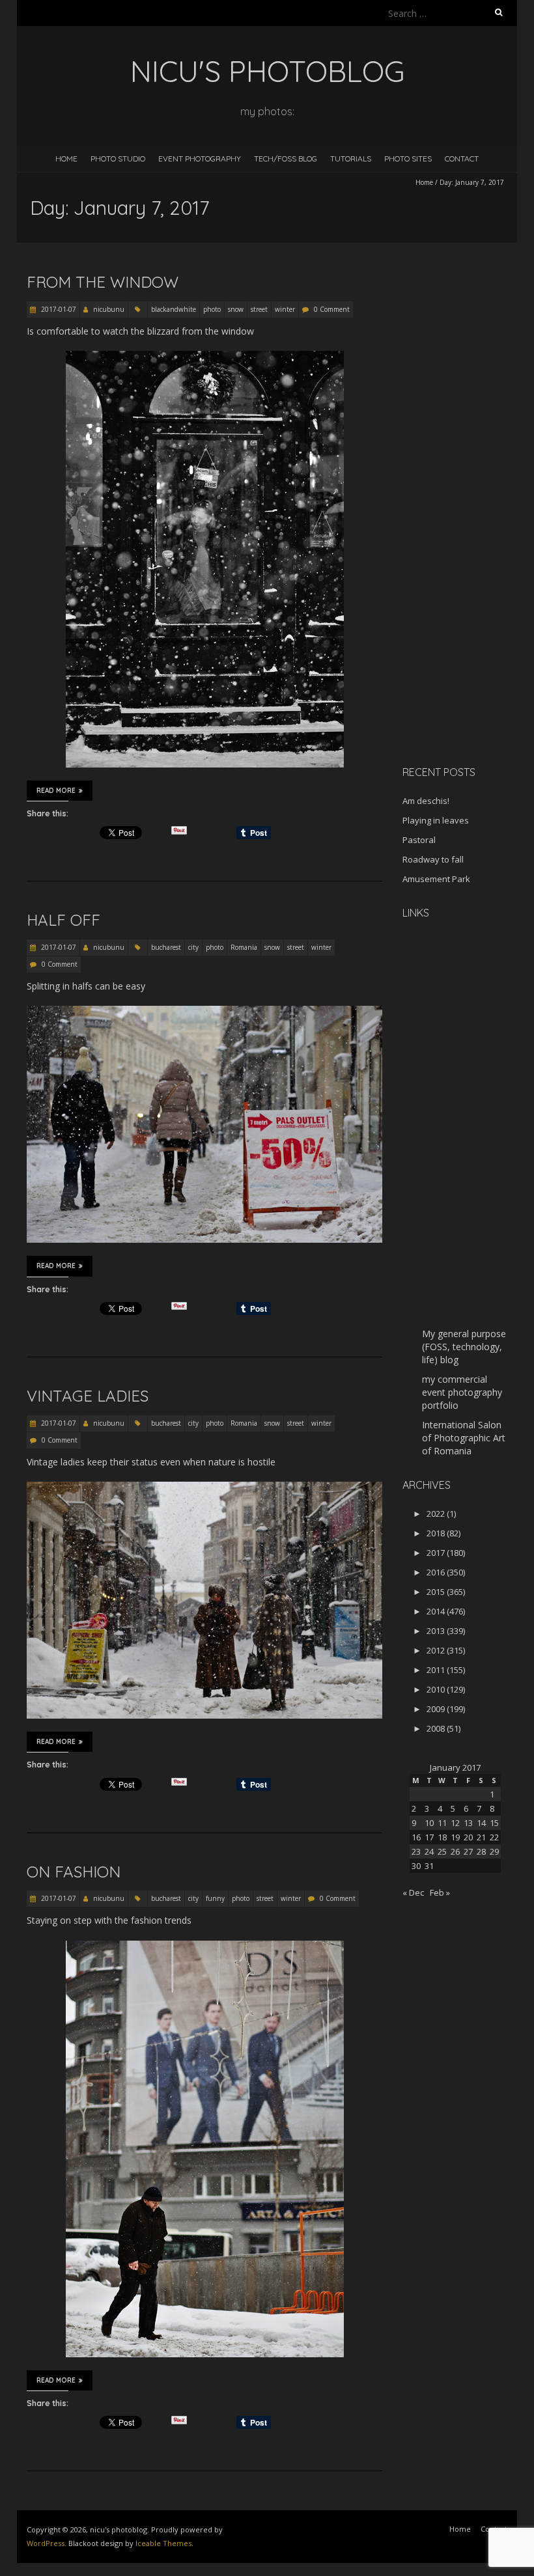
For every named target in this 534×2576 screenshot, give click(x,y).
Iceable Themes (163, 2543)
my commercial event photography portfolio (462, 1392)
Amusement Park (436, 879)
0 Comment (332, 309)
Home (66, 159)
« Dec (413, 1892)
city (193, 947)
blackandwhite (174, 309)
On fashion (74, 1872)
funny (215, 1898)
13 (468, 1823)
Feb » (440, 1892)
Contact (462, 159)
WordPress (46, 2543)
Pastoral (419, 840)
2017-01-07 (58, 309)
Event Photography (200, 159)
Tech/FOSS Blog (286, 159)
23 (416, 1851)
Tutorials (351, 159)
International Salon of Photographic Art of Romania (464, 1438)
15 (494, 1823)
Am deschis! (426, 801)
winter (285, 309)
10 (429, 1823)
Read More (56, 791)
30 (416, 1866)
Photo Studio (118, 159)
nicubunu (109, 309)
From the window (103, 282)
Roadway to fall (433, 859)
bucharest (166, 947)
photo (212, 309)
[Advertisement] (468, 549)
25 (442, 1851)
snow (236, 309)
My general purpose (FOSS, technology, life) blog (464, 1347)
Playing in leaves (436, 820)
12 (455, 1823)
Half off (63, 920)
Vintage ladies (88, 1396)
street (259, 309)
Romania (244, 947)
